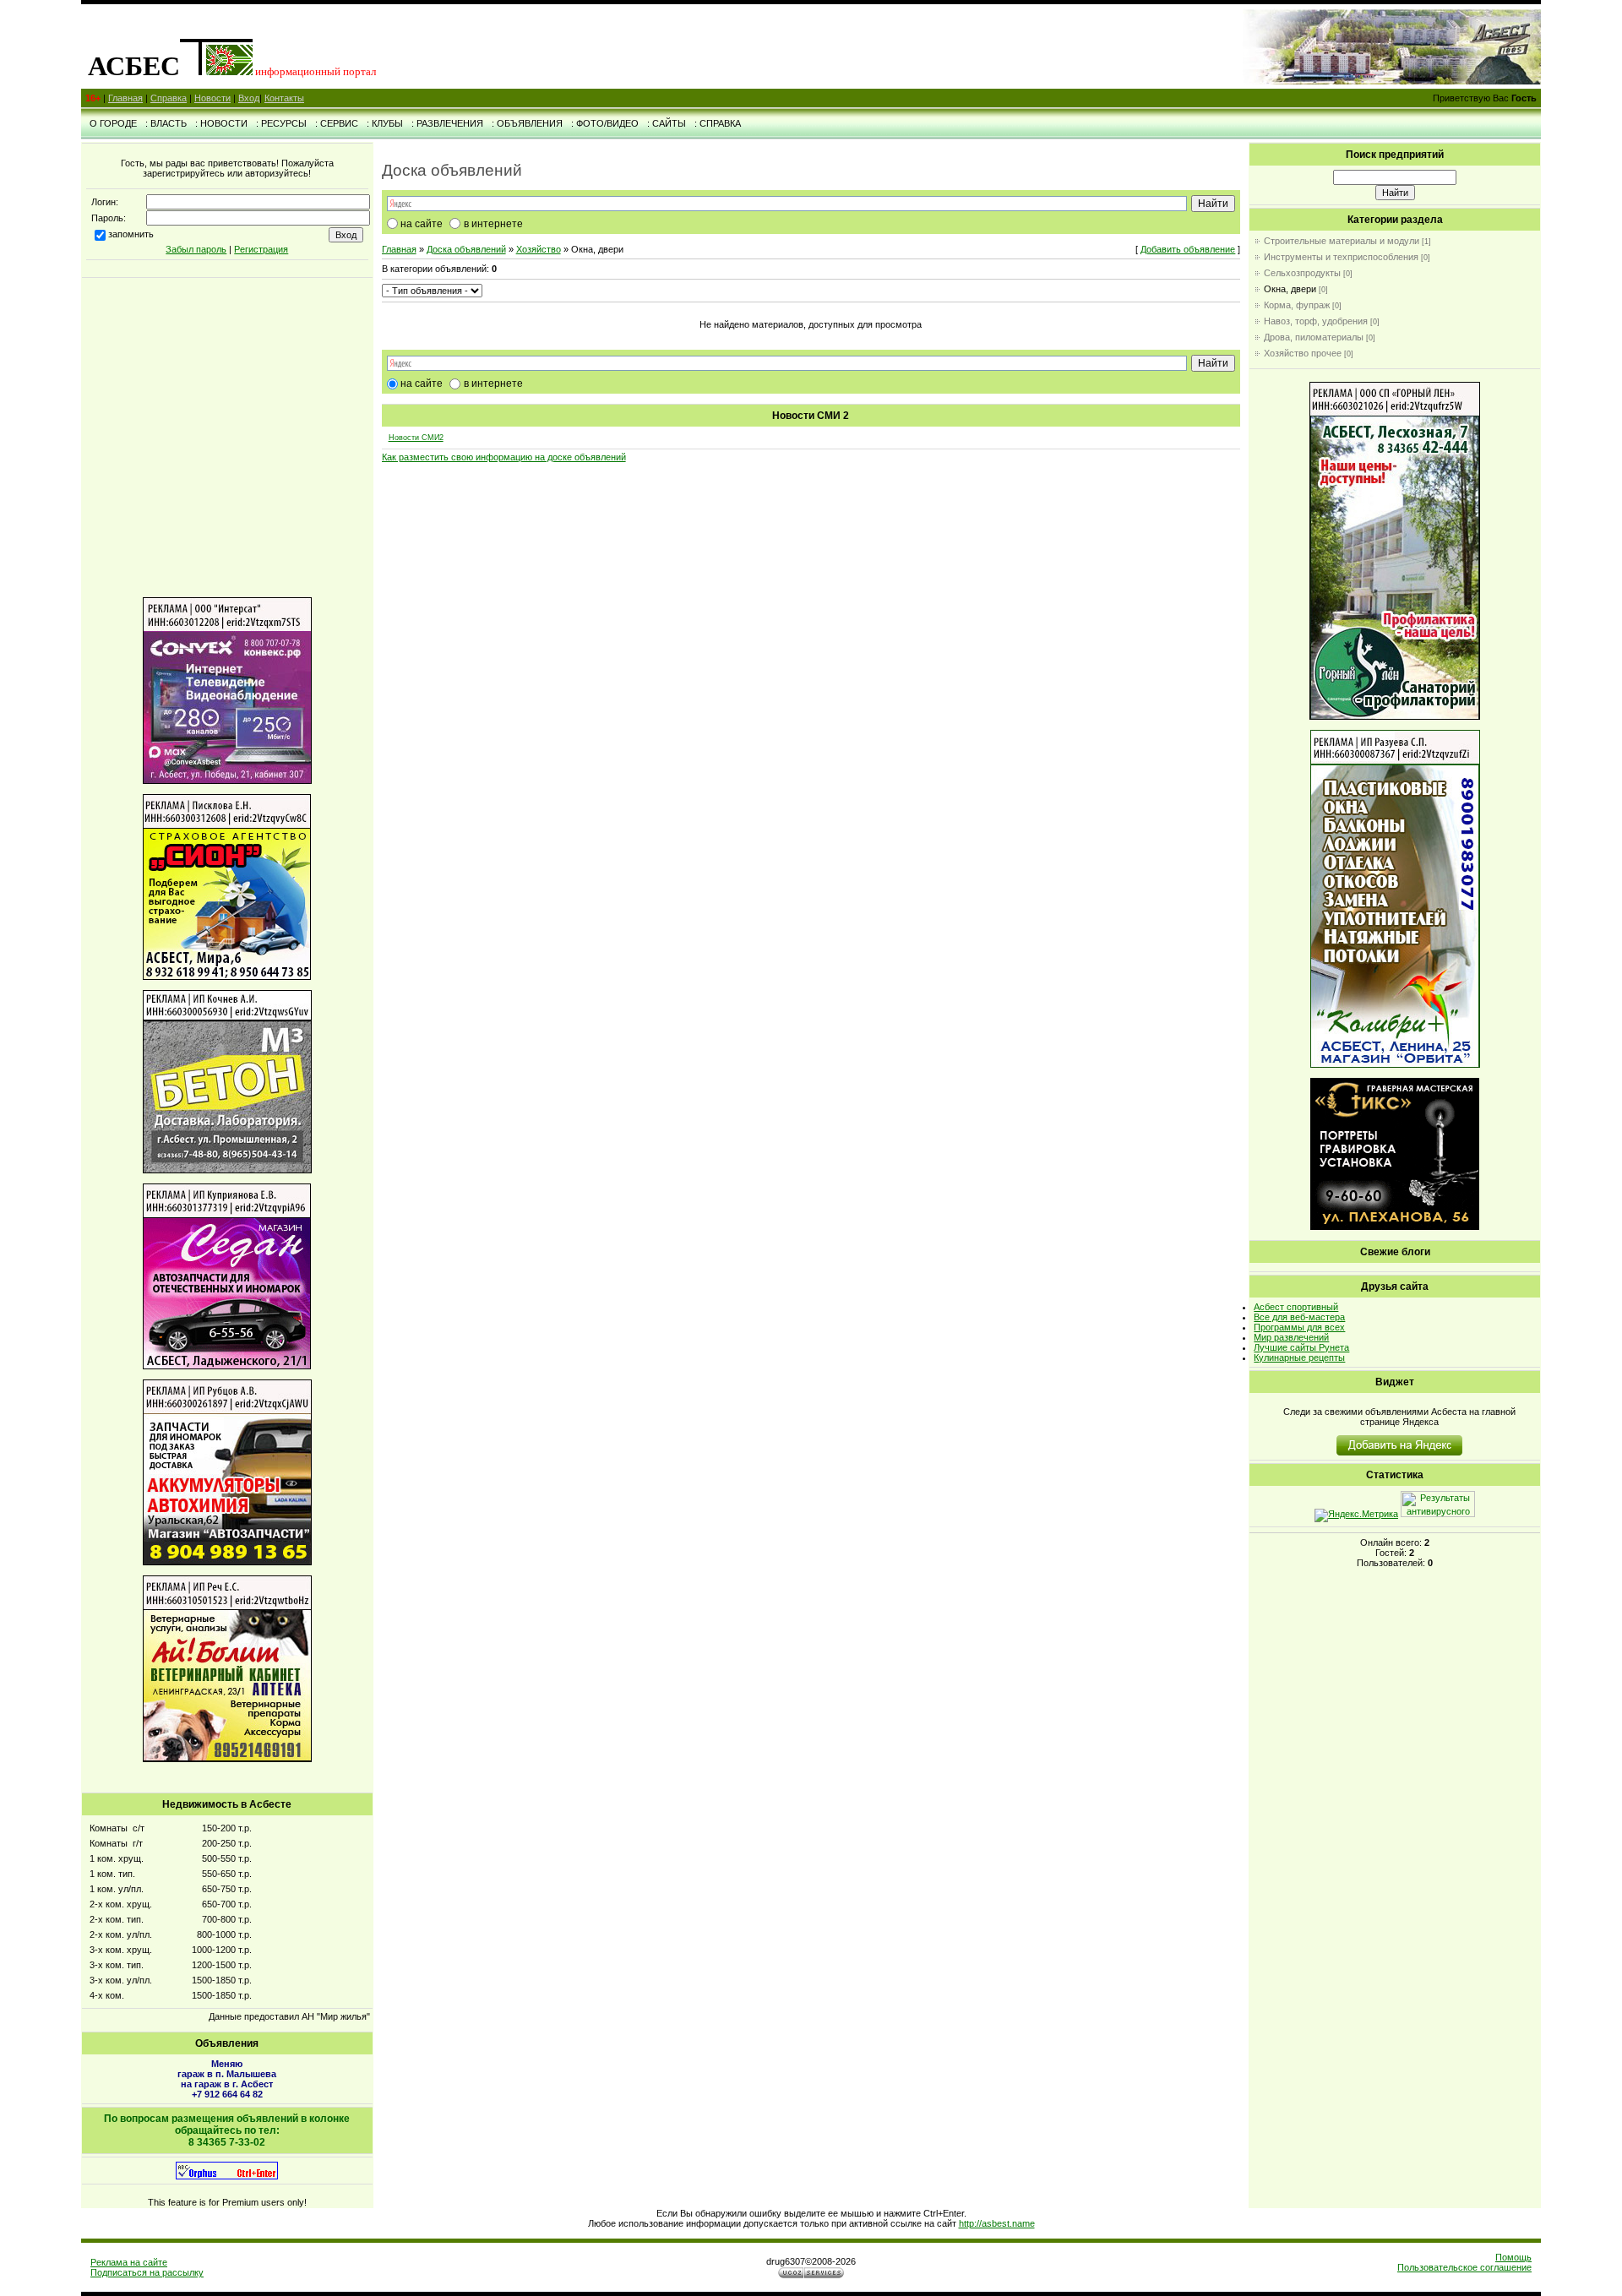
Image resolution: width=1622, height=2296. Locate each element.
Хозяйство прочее (1303, 353)
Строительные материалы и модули (1342, 241)
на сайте (422, 224)
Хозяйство (539, 249)
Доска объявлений (466, 249)
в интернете (493, 224)
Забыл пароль (196, 249)
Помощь (1513, 2257)
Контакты (284, 98)
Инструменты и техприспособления (1341, 257)
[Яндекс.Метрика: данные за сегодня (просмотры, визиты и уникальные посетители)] (1356, 1515)
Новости (212, 98)
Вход (249, 98)
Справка (169, 98)
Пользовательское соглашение (1464, 2267)
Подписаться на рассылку (147, 2272)
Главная (125, 98)
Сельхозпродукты (1302, 273)
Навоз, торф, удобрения (1316, 321)
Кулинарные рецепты (1299, 1357)
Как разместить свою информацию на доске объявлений (504, 457)
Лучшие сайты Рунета (1301, 1347)
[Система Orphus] (227, 2176)
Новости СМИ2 (416, 438)
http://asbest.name (997, 2223)
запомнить (131, 234)
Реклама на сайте (129, 2262)
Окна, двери (1290, 289)
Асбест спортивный (1296, 1307)
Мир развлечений (1291, 1337)
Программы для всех (1299, 1327)
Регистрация (261, 249)
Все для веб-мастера (1299, 1317)
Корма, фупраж (1297, 305)
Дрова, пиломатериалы (1314, 337)
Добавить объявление (1188, 249)
